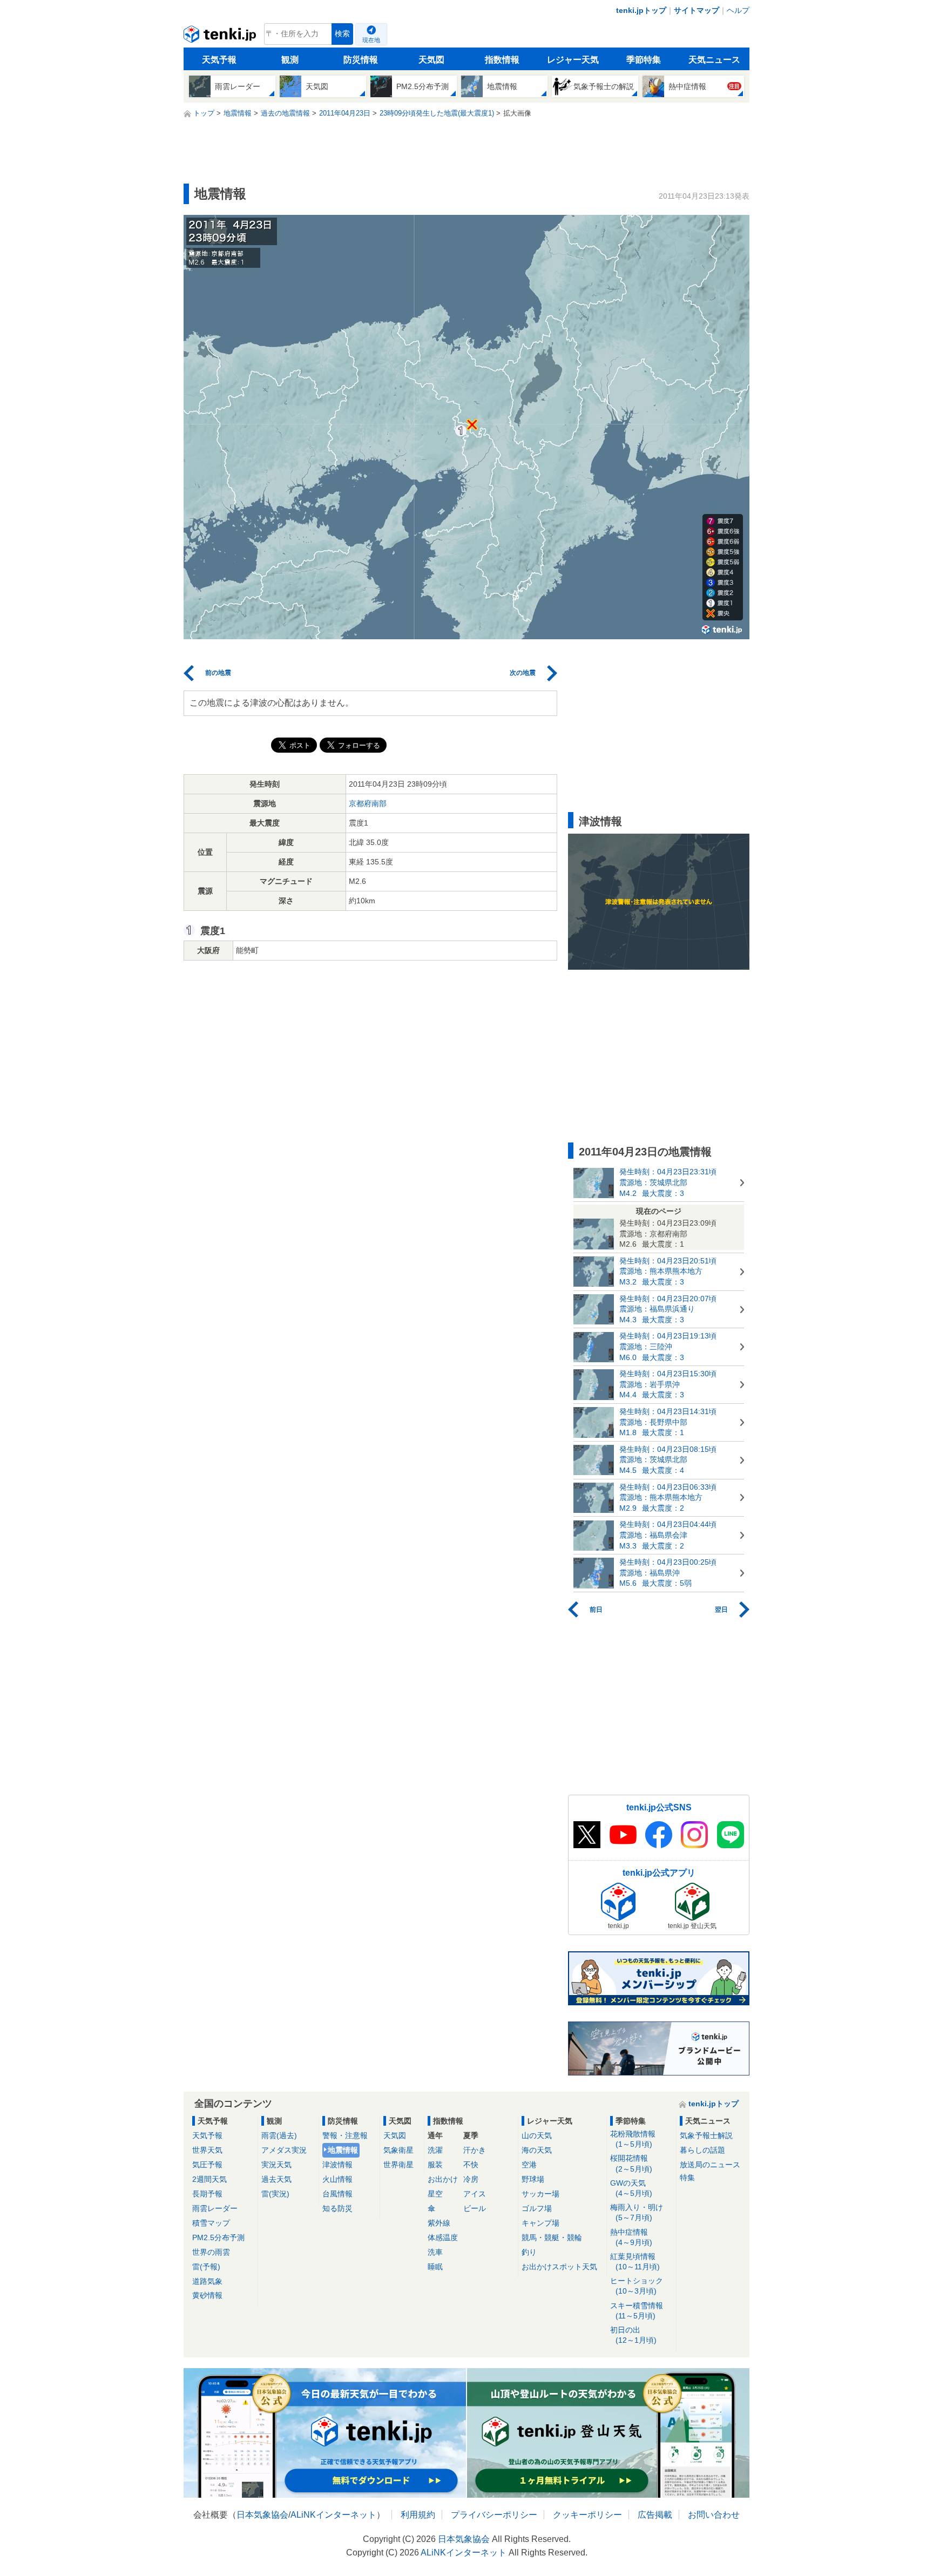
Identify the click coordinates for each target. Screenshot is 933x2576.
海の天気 (537, 2150)
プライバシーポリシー (494, 2515)
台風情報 (337, 2194)
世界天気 (207, 2150)
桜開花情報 (631, 2163)
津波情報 (337, 2165)
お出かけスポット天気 (559, 2267)
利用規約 (418, 2515)
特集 (687, 2178)
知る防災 (337, 2208)
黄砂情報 (207, 2295)
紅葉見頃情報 (635, 2261)
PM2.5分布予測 (218, 2237)
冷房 (471, 2179)
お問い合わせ (714, 2515)
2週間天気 (209, 2179)
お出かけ (443, 2179)
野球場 (533, 2179)
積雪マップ (211, 2223)
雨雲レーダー (215, 2208)
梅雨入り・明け (637, 2212)
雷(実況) (275, 2194)
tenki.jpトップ (641, 10)
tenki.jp (221, 37)
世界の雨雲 (211, 2252)
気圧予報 (207, 2165)
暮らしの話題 (702, 2150)
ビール (475, 2208)
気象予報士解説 (706, 2135)
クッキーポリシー (587, 2515)
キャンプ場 (540, 2223)
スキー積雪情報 (637, 2311)
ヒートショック (637, 2286)
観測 (290, 60)
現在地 (371, 40)
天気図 (431, 60)
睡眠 (435, 2267)
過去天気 (276, 2179)
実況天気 (276, 2165)
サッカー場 (540, 2194)
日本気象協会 (262, 2515)
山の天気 (537, 2135)
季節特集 (644, 60)
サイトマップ (697, 10)
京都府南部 (368, 803)
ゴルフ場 (537, 2208)
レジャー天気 (573, 60)
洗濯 (435, 2150)
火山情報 (337, 2179)
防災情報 (361, 60)
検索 (342, 34)
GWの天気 (631, 2188)
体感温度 (443, 2237)
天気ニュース (714, 60)
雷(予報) (206, 2267)
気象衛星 (398, 2150)
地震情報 (343, 2150)
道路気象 (207, 2281)
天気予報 (219, 60)
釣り (529, 2252)
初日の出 (633, 2335)
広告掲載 (655, 2515)
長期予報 (207, 2194)
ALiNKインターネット (333, 2515)
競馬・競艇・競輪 (552, 2237)
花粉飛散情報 (633, 2139)
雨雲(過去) (279, 2135)
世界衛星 (398, 2165)
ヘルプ (738, 10)
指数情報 (502, 60)
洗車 (435, 2252)
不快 (471, 2165)
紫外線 (439, 2223)
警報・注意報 (345, 2135)
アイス (475, 2194)
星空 (435, 2194)
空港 (529, 2165)
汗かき (475, 2150)
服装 (435, 2165)
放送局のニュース (710, 2165)
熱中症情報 (631, 2237)
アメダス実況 (284, 2150)
